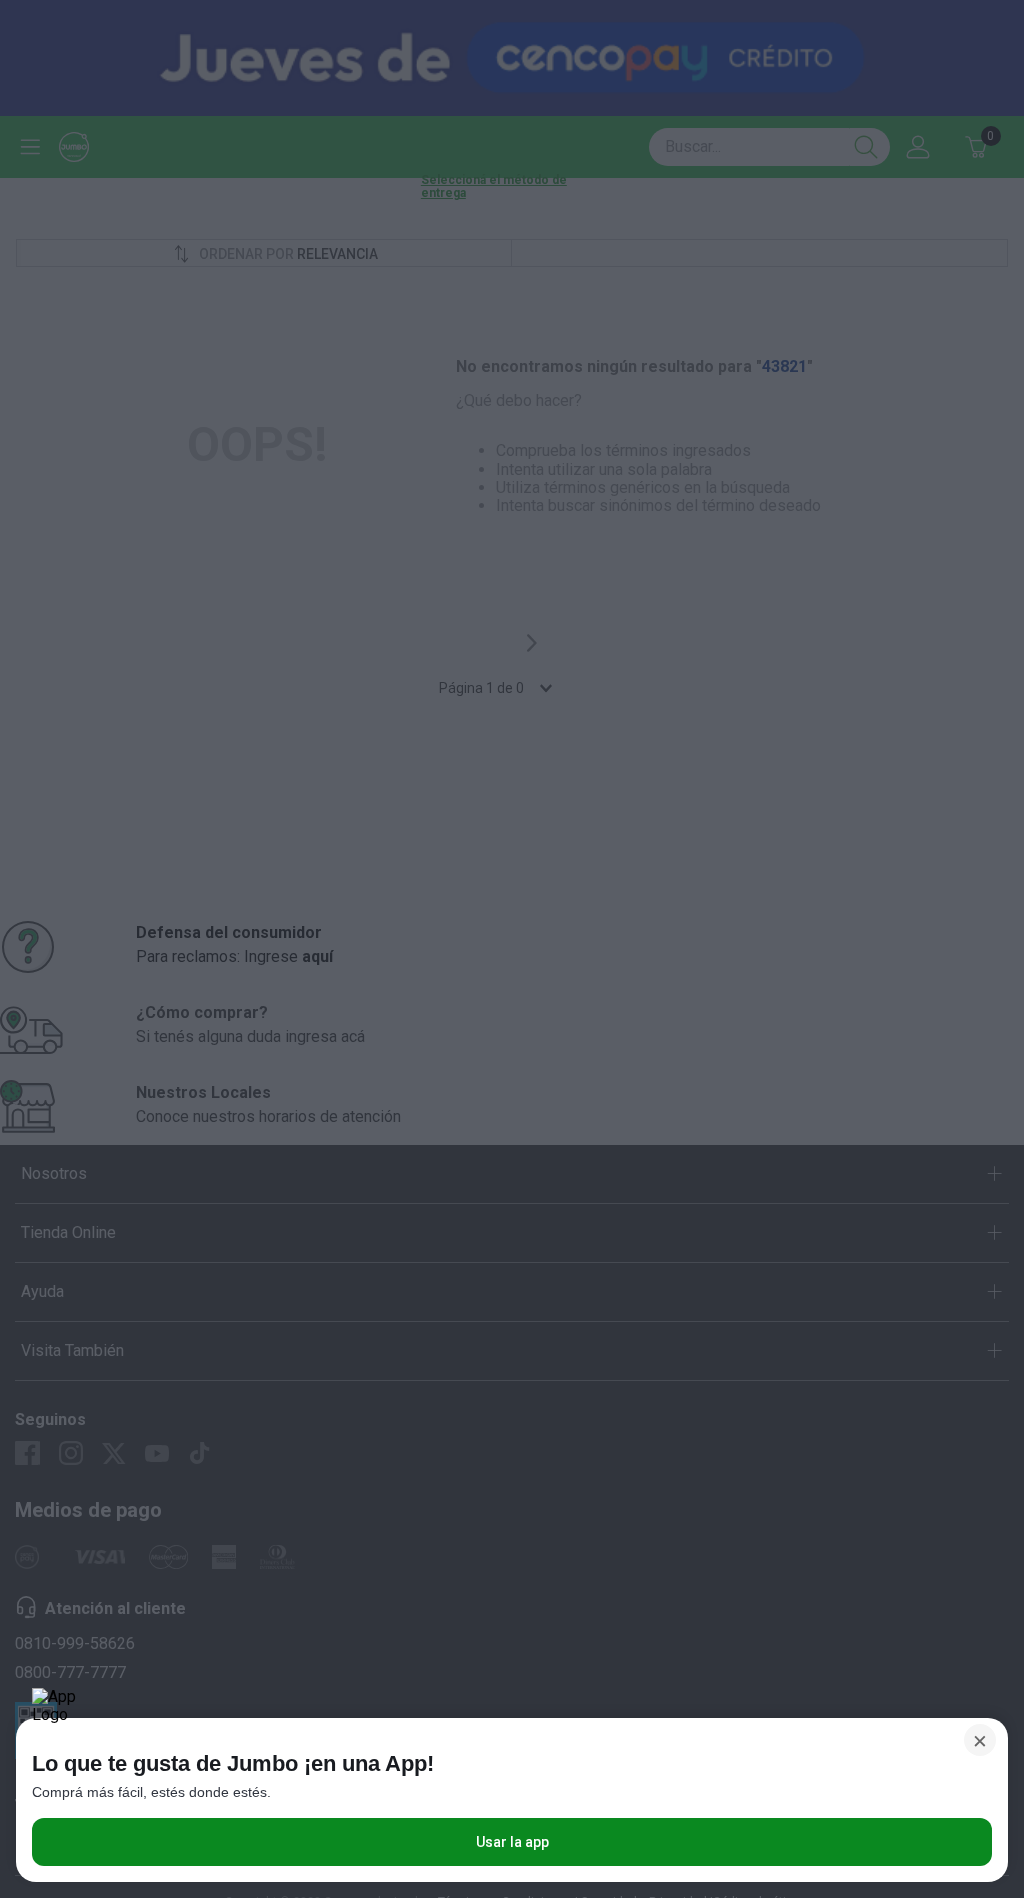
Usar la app (512, 1842)
